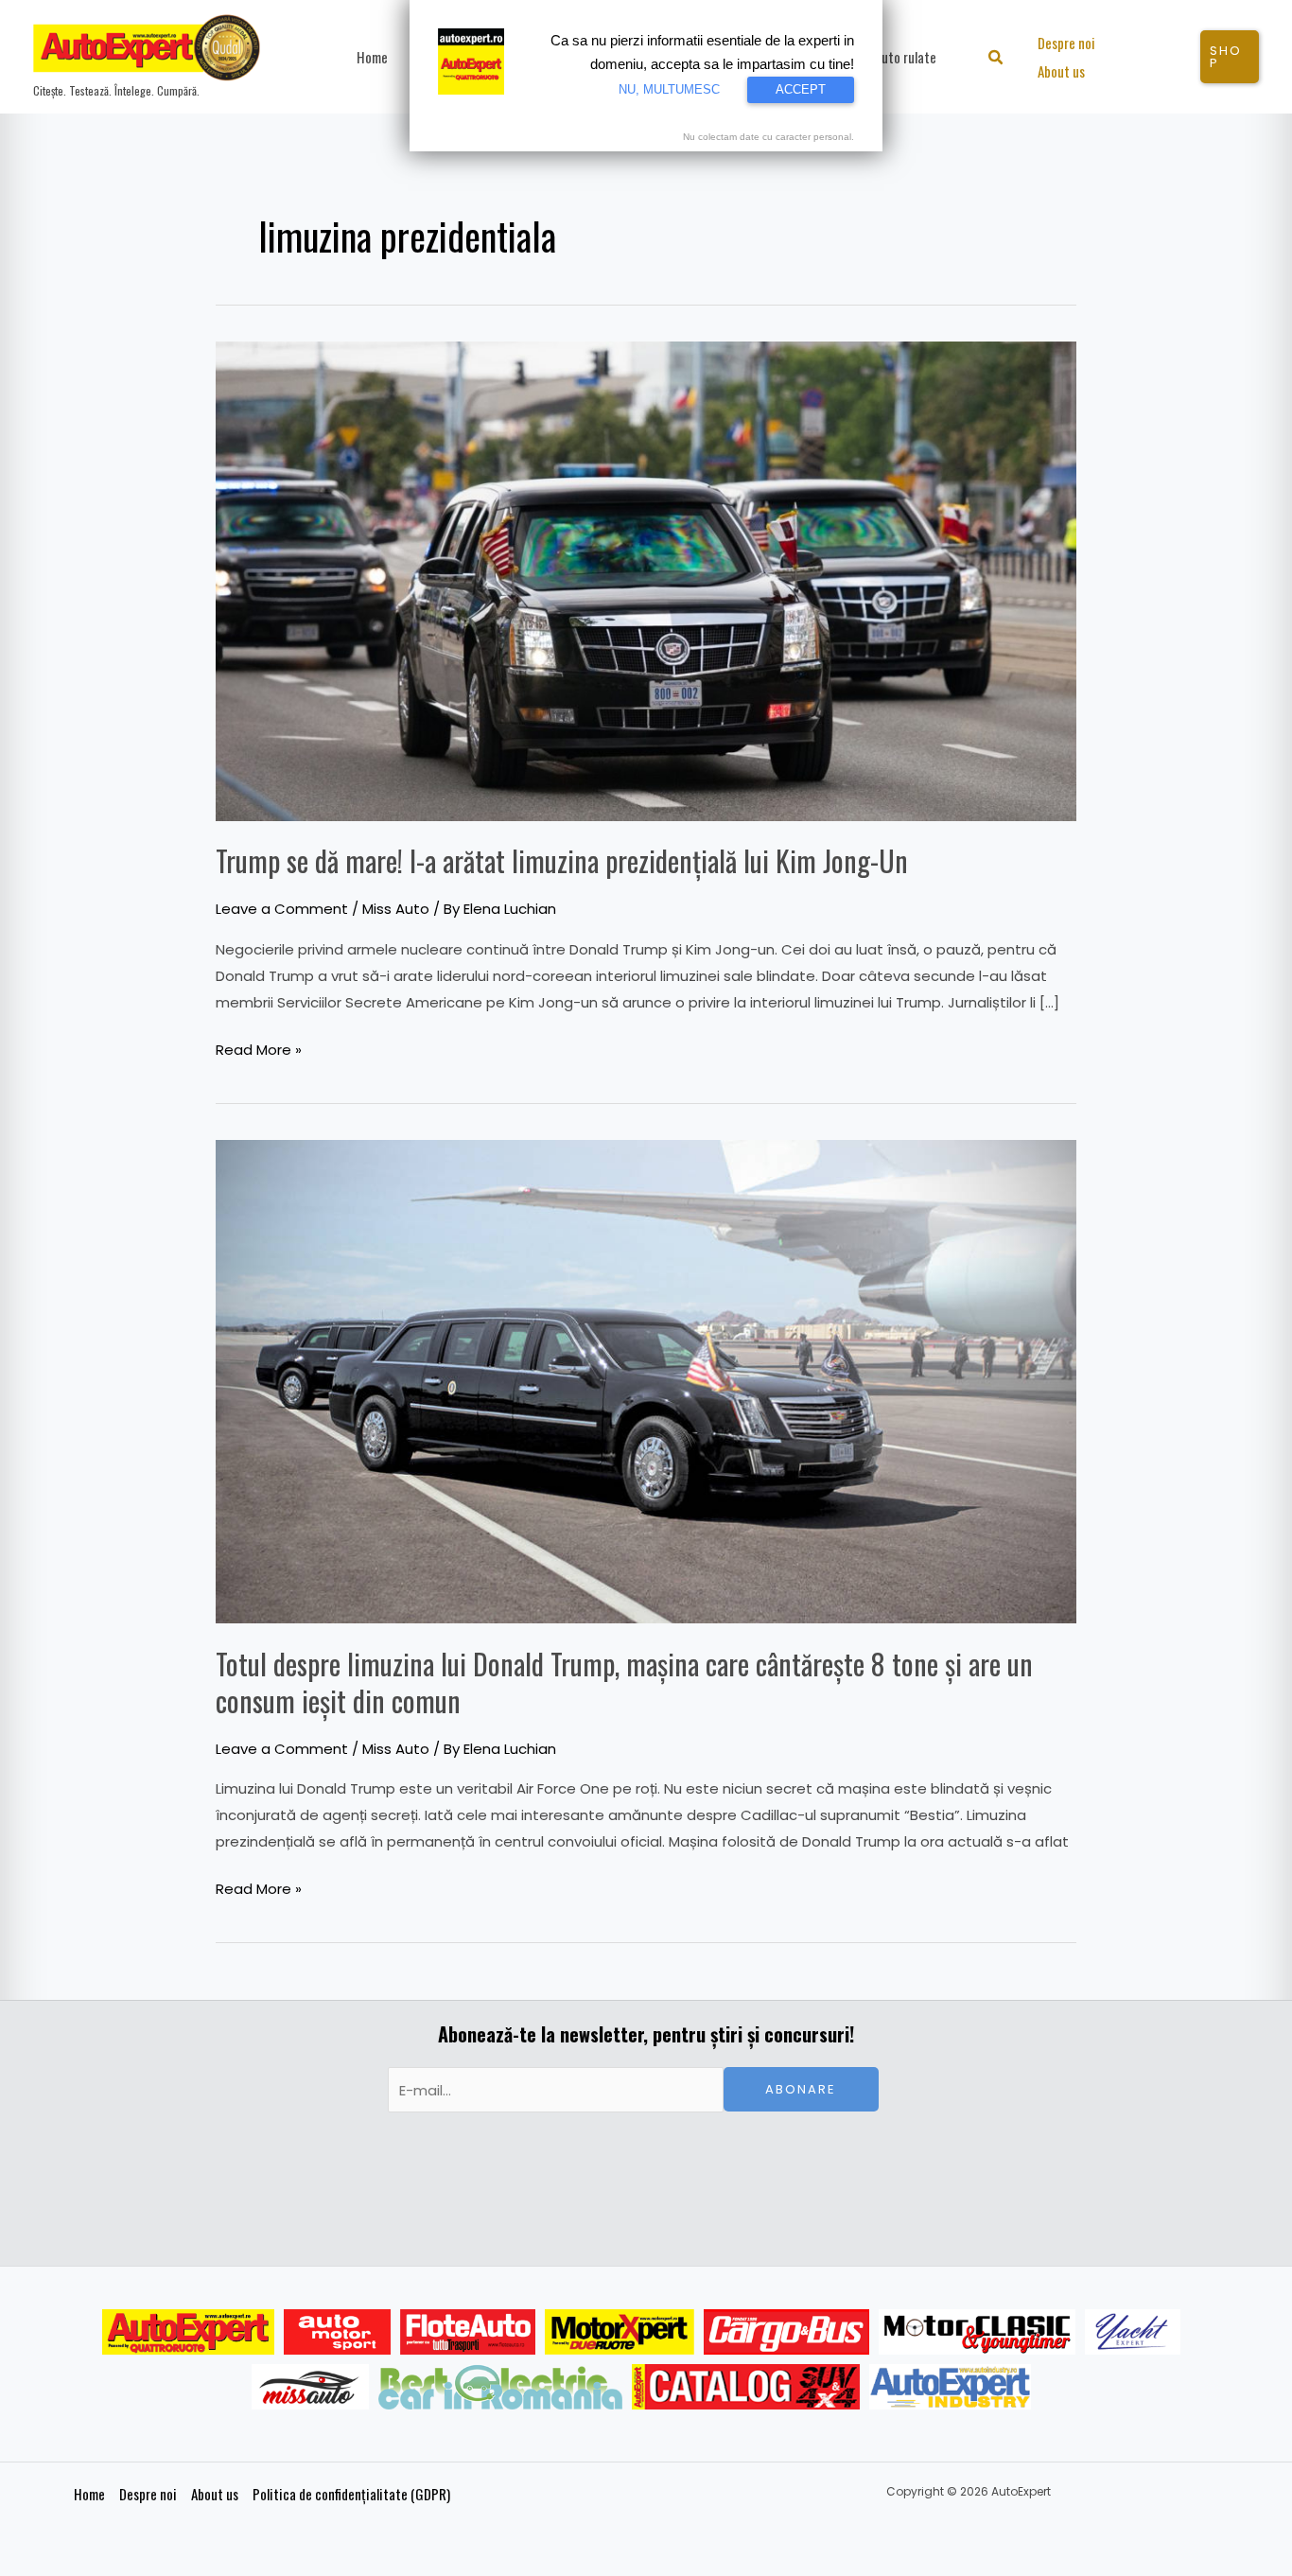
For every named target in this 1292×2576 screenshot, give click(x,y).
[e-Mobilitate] (500, 2387)
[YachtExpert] (1133, 2332)
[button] (996, 59)
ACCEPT (801, 89)
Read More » (259, 1048)
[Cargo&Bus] (786, 2332)
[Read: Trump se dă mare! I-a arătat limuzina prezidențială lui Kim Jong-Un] (646, 579)
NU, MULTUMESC (669, 89)
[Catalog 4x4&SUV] (746, 2387)
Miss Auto (396, 909)
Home (89, 2494)
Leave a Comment (282, 909)
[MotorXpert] (620, 2332)
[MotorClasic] (977, 2332)
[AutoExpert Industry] (950, 2387)
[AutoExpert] (188, 2332)
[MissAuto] (311, 2387)
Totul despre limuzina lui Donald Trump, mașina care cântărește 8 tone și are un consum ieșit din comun (624, 1682)
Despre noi (148, 2494)
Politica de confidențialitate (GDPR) (351, 2494)
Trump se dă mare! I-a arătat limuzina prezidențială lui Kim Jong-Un (562, 860)
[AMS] (338, 2332)
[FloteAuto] (468, 2332)
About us (215, 2494)
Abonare (801, 2089)
